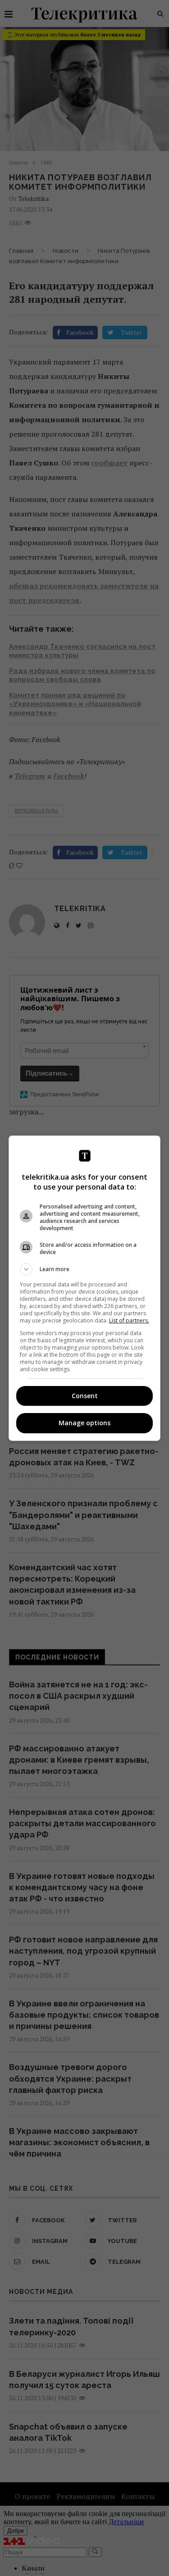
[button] (85, 1269)
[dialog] (85, 1288)
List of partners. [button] (129, 1320)
